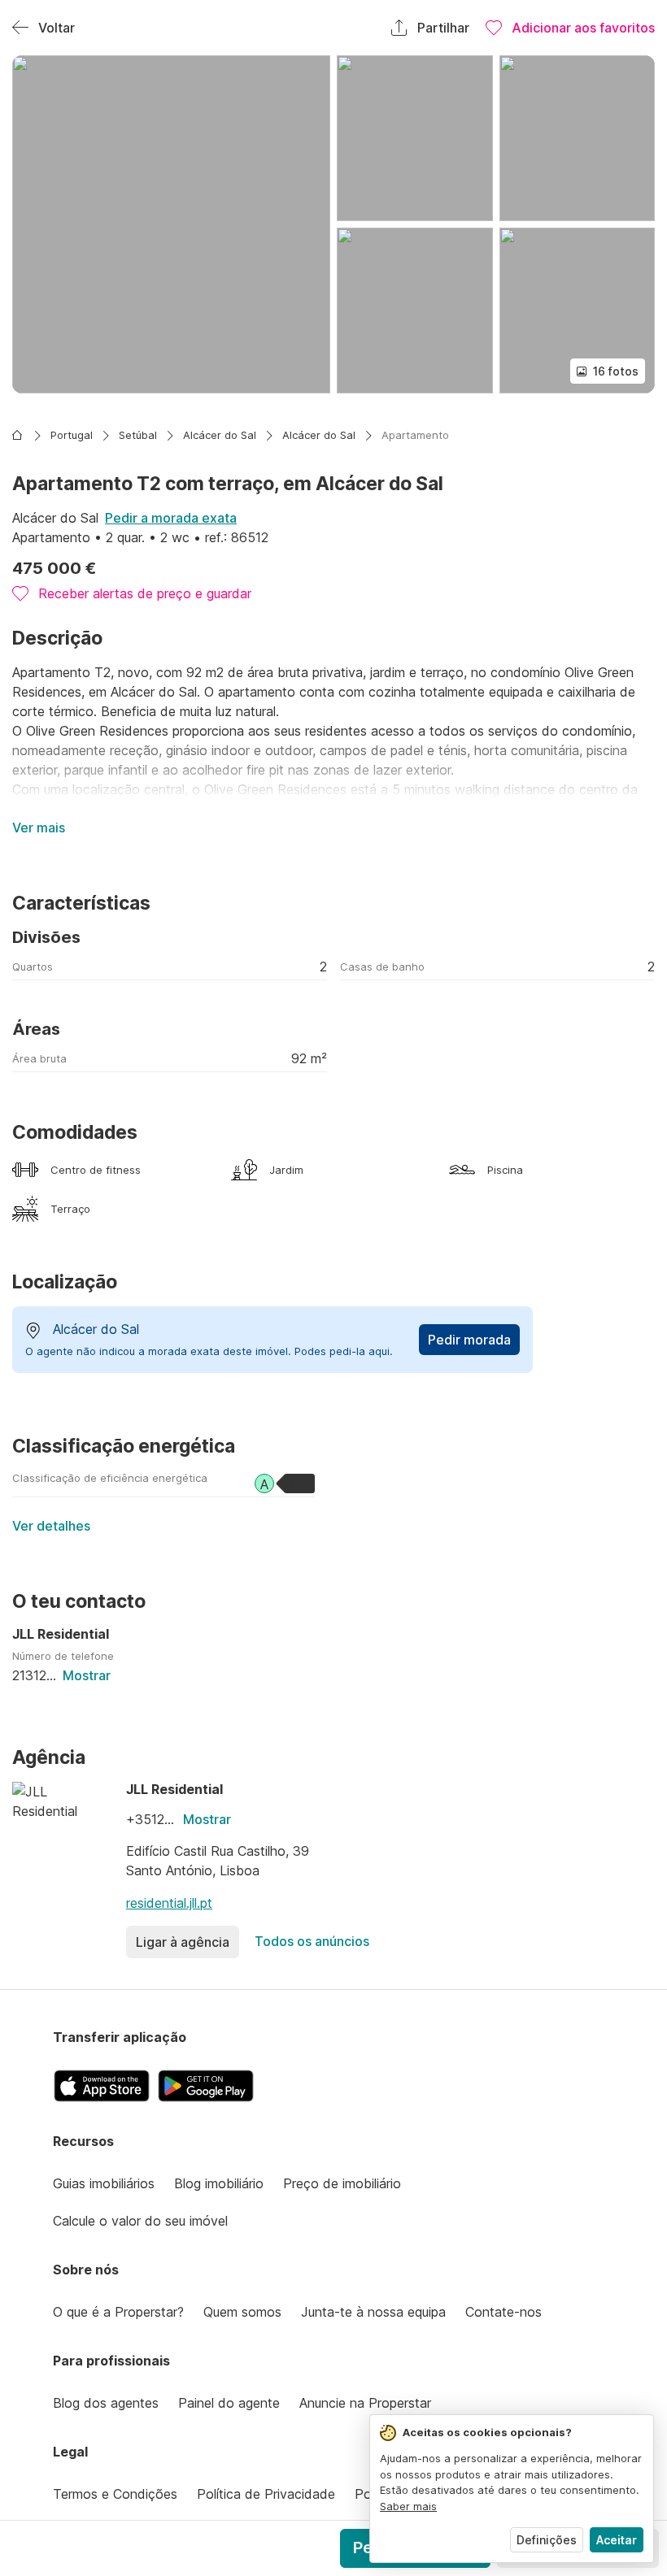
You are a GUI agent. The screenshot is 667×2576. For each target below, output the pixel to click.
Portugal (72, 435)
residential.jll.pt (169, 1903)
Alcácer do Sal (220, 435)
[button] (171, 224)
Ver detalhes (51, 1526)
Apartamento (415, 435)
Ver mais (39, 828)
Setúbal (138, 435)
